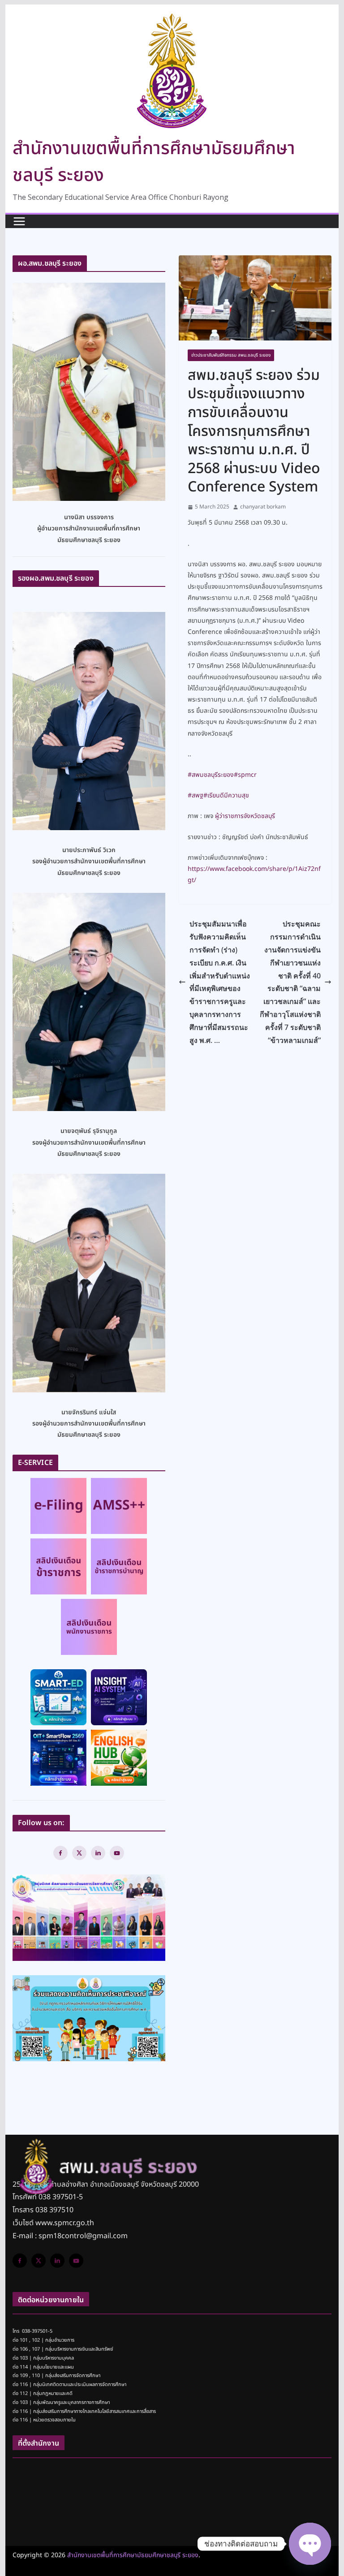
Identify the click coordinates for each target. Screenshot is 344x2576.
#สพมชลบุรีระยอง (211, 775)
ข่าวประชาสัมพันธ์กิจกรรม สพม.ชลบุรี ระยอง (231, 355)
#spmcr (245, 775)
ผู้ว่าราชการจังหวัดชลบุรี (245, 816)
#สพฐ (196, 795)
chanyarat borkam (263, 507)
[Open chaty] (310, 2544)
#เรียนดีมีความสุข (226, 795)
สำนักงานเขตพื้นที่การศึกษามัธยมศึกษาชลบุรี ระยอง (133, 2555)
